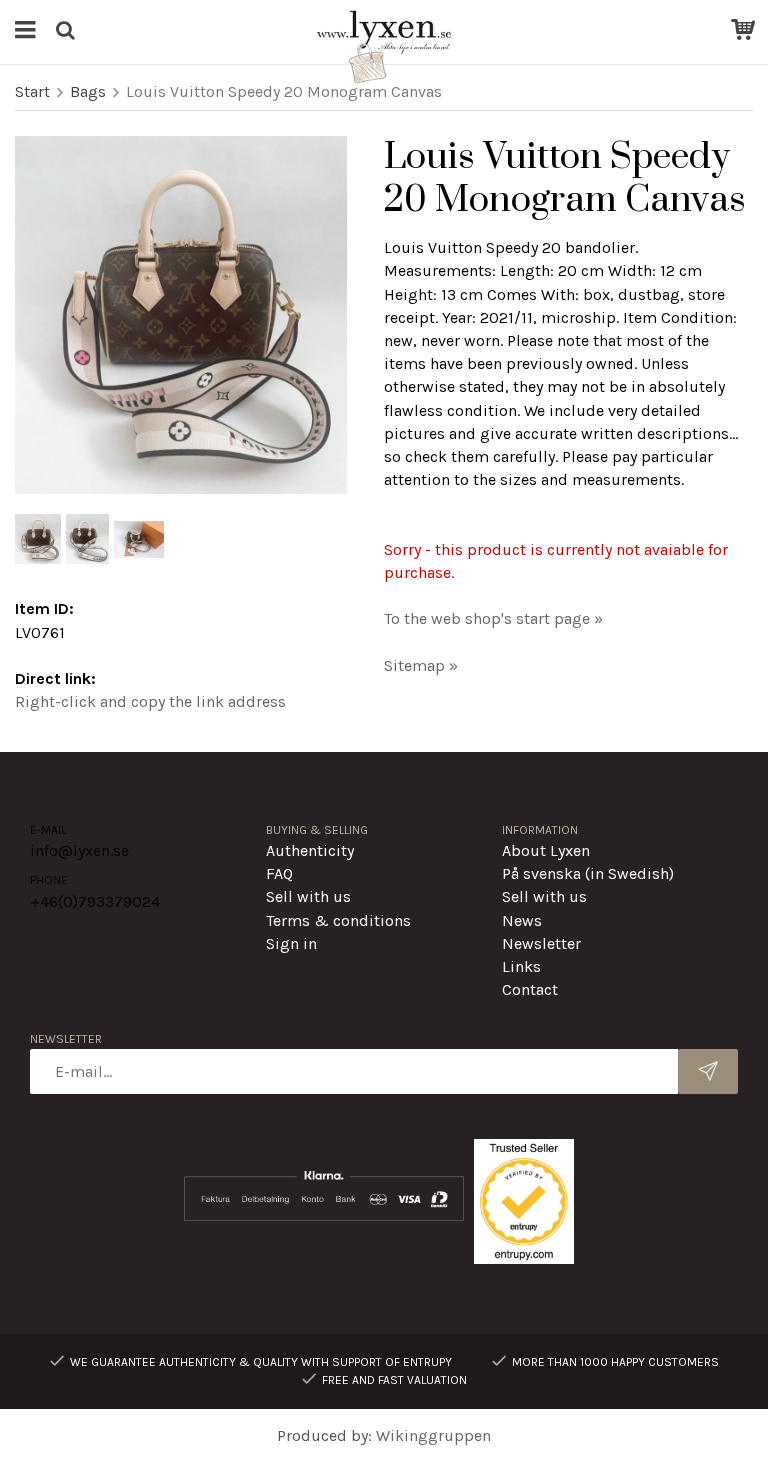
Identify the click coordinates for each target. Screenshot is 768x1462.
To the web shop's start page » (493, 618)
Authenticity (310, 850)
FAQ (279, 873)
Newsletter (541, 943)
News (522, 920)
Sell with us (308, 896)
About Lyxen (546, 850)
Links (521, 966)
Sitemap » (421, 665)
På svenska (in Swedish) (588, 873)
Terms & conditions (338, 920)
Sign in (291, 943)
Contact (530, 989)
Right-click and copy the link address (150, 701)
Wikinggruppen (433, 1435)
